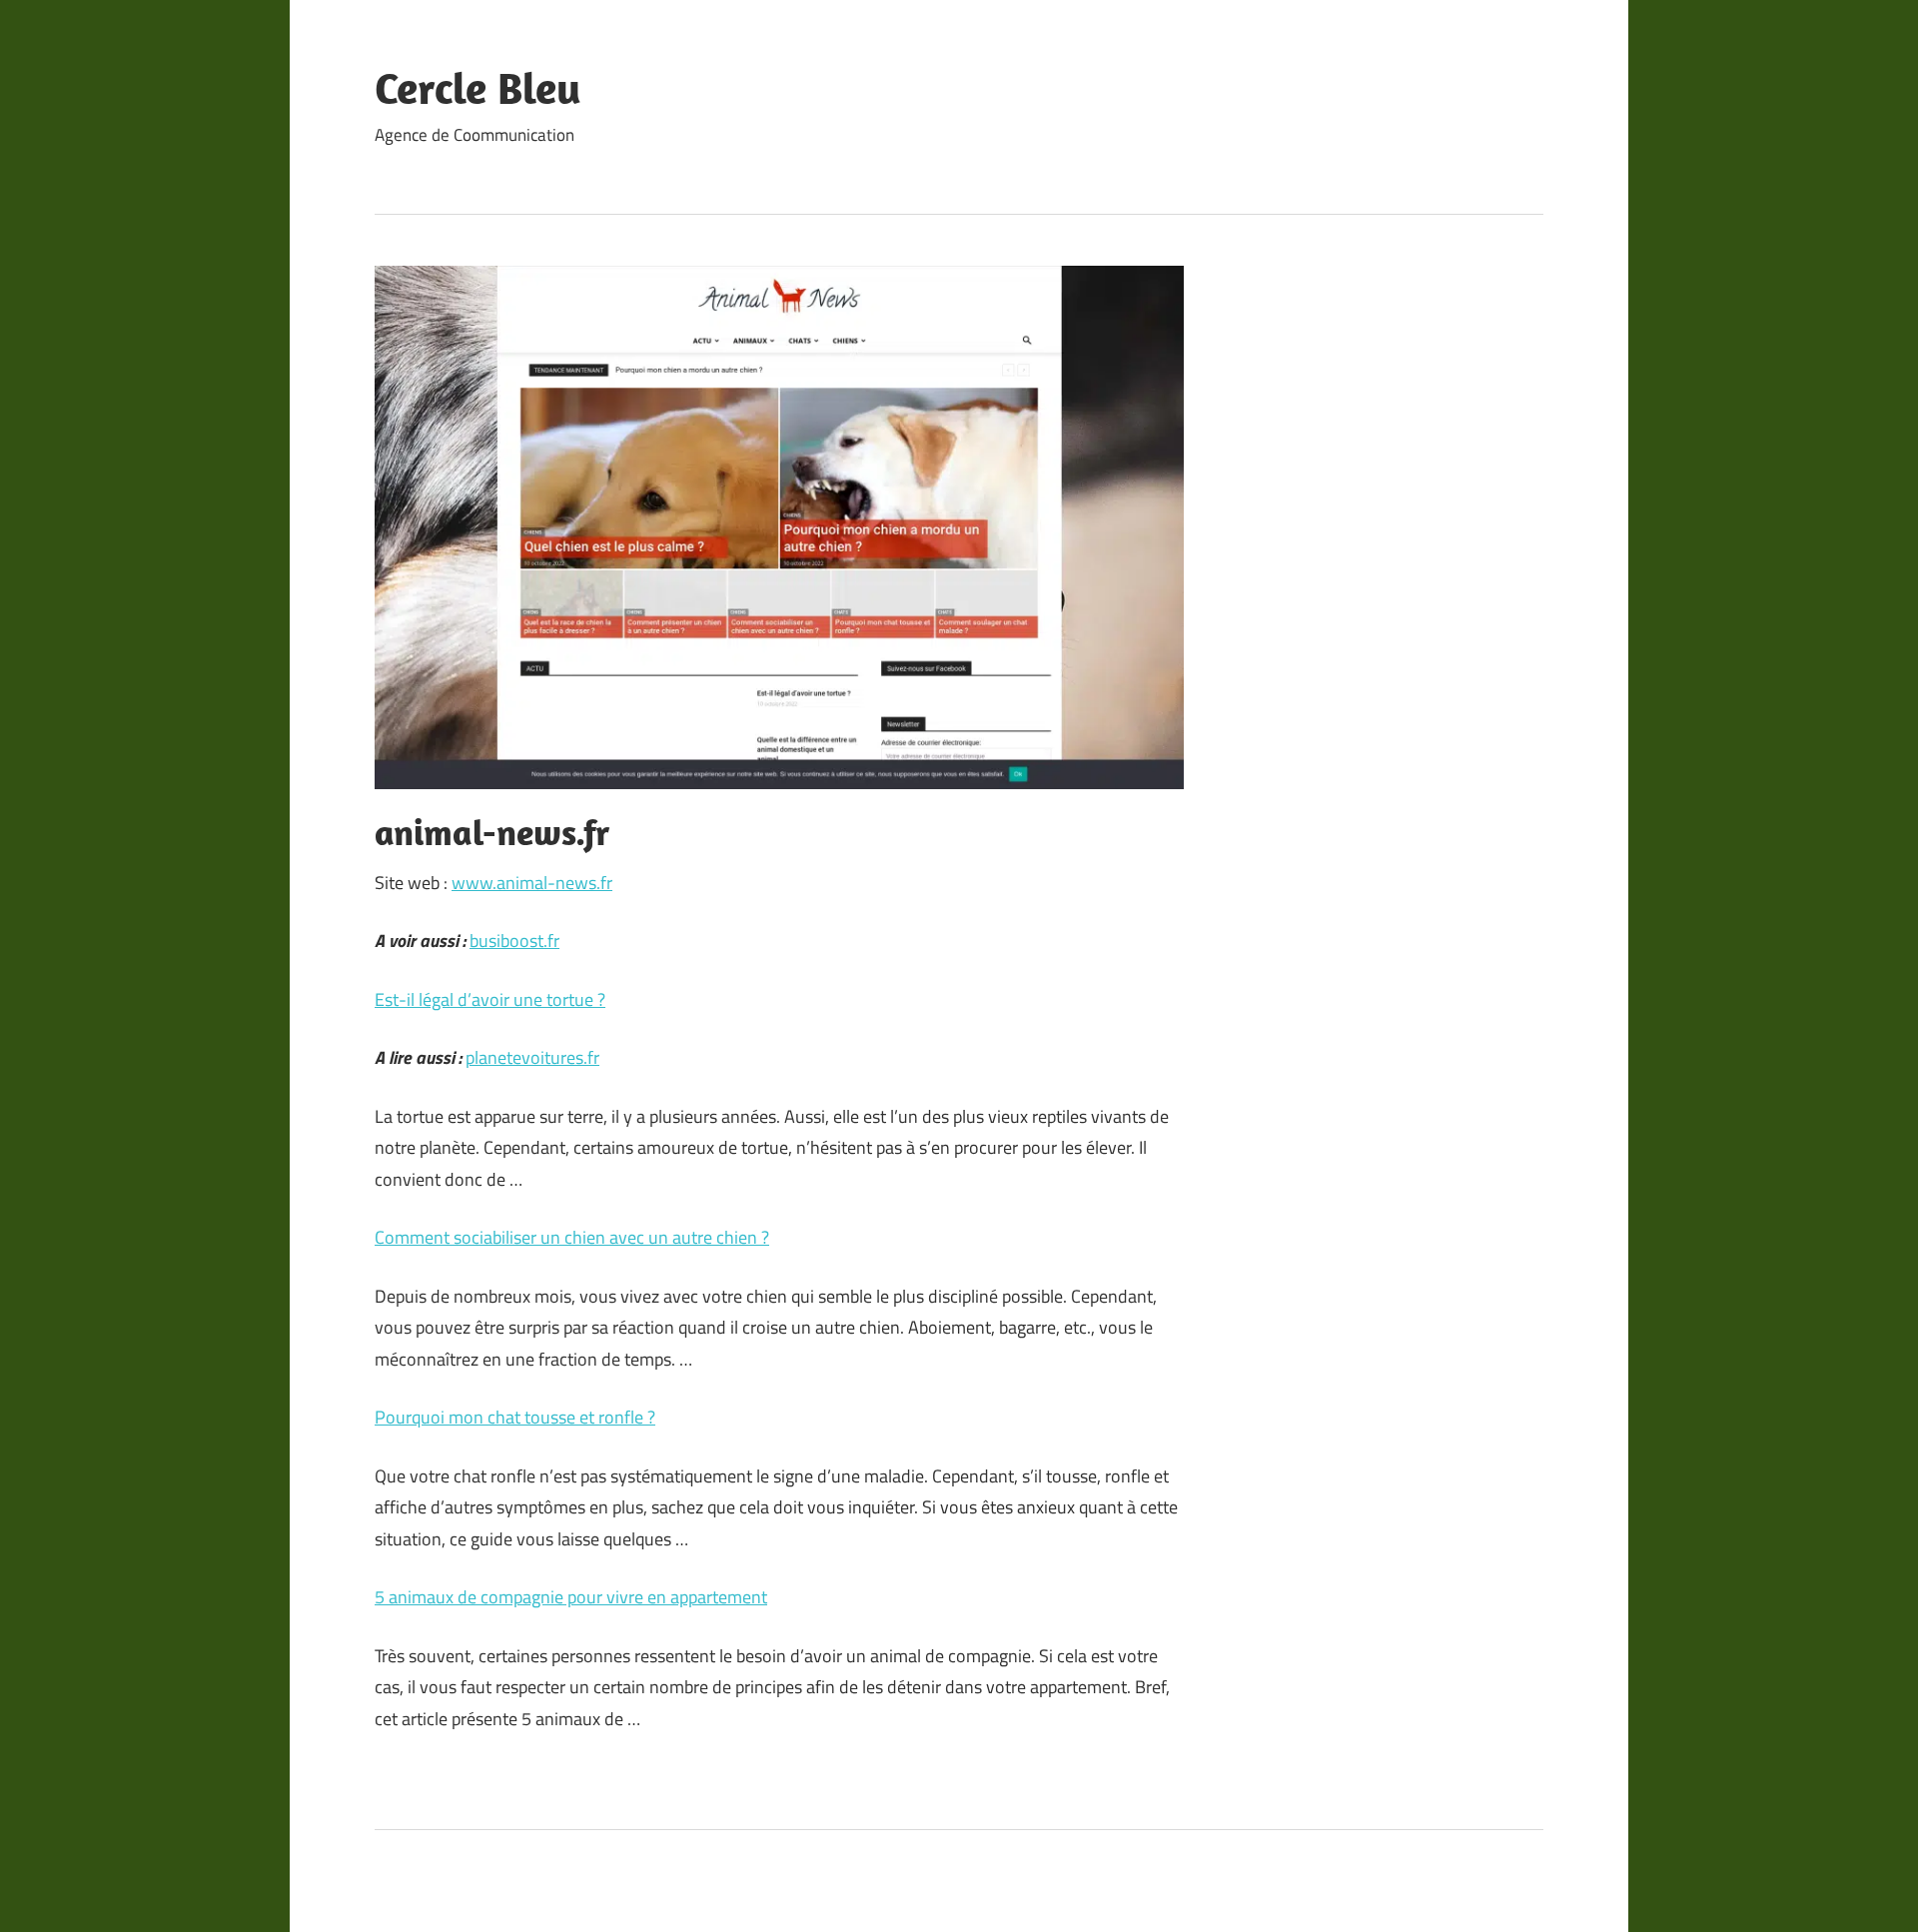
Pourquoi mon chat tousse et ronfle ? (515, 1417)
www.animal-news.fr (532, 883)
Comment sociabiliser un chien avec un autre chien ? (572, 1237)
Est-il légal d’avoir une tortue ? (490, 999)
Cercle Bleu (478, 88)
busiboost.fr (514, 941)
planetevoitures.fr (532, 1057)
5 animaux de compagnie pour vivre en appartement (571, 1597)
